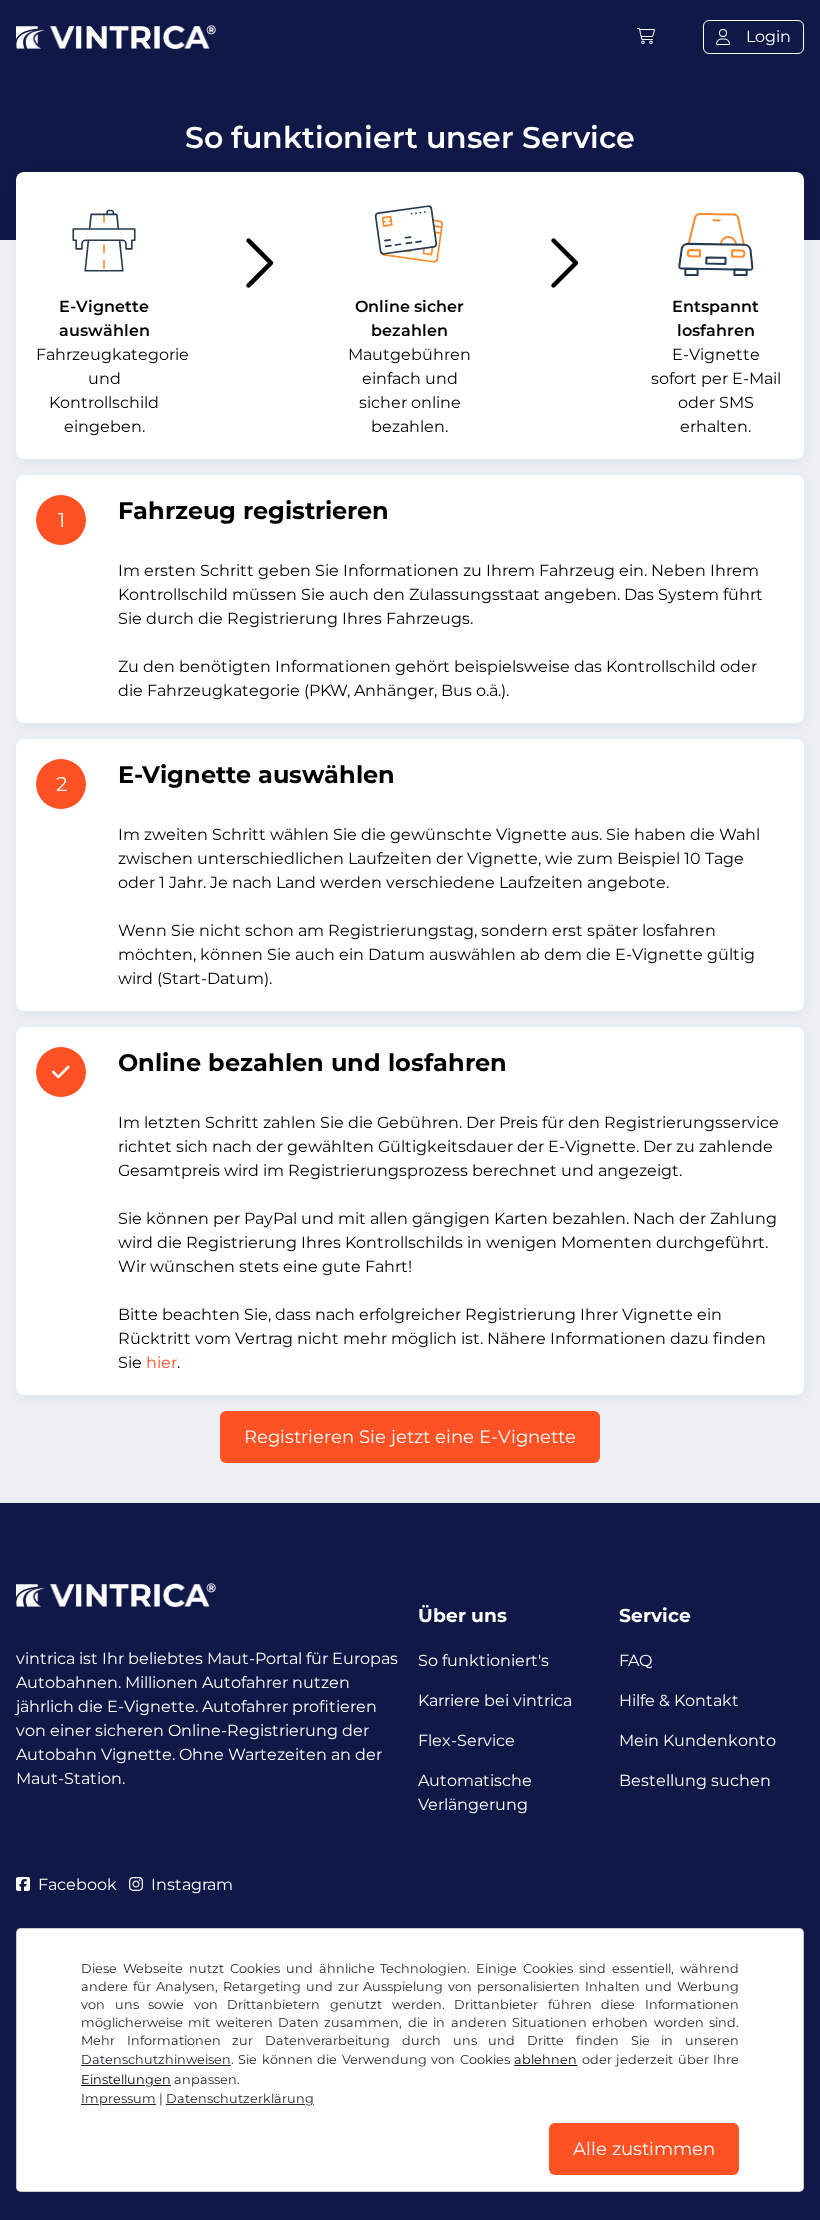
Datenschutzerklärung (240, 2098)
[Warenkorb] (646, 36)
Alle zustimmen (644, 2149)
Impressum (118, 2098)
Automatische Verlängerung (475, 1792)
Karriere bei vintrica (495, 1700)
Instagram (192, 1884)
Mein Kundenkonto (697, 1740)
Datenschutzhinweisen (156, 2059)
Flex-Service (466, 1740)
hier (161, 1362)
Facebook (77, 1884)
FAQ (635, 1660)
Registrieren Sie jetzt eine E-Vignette (410, 1437)
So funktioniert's (483, 1660)
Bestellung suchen (695, 1780)
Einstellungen (126, 2079)
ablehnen (545, 2059)
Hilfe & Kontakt (679, 1700)
